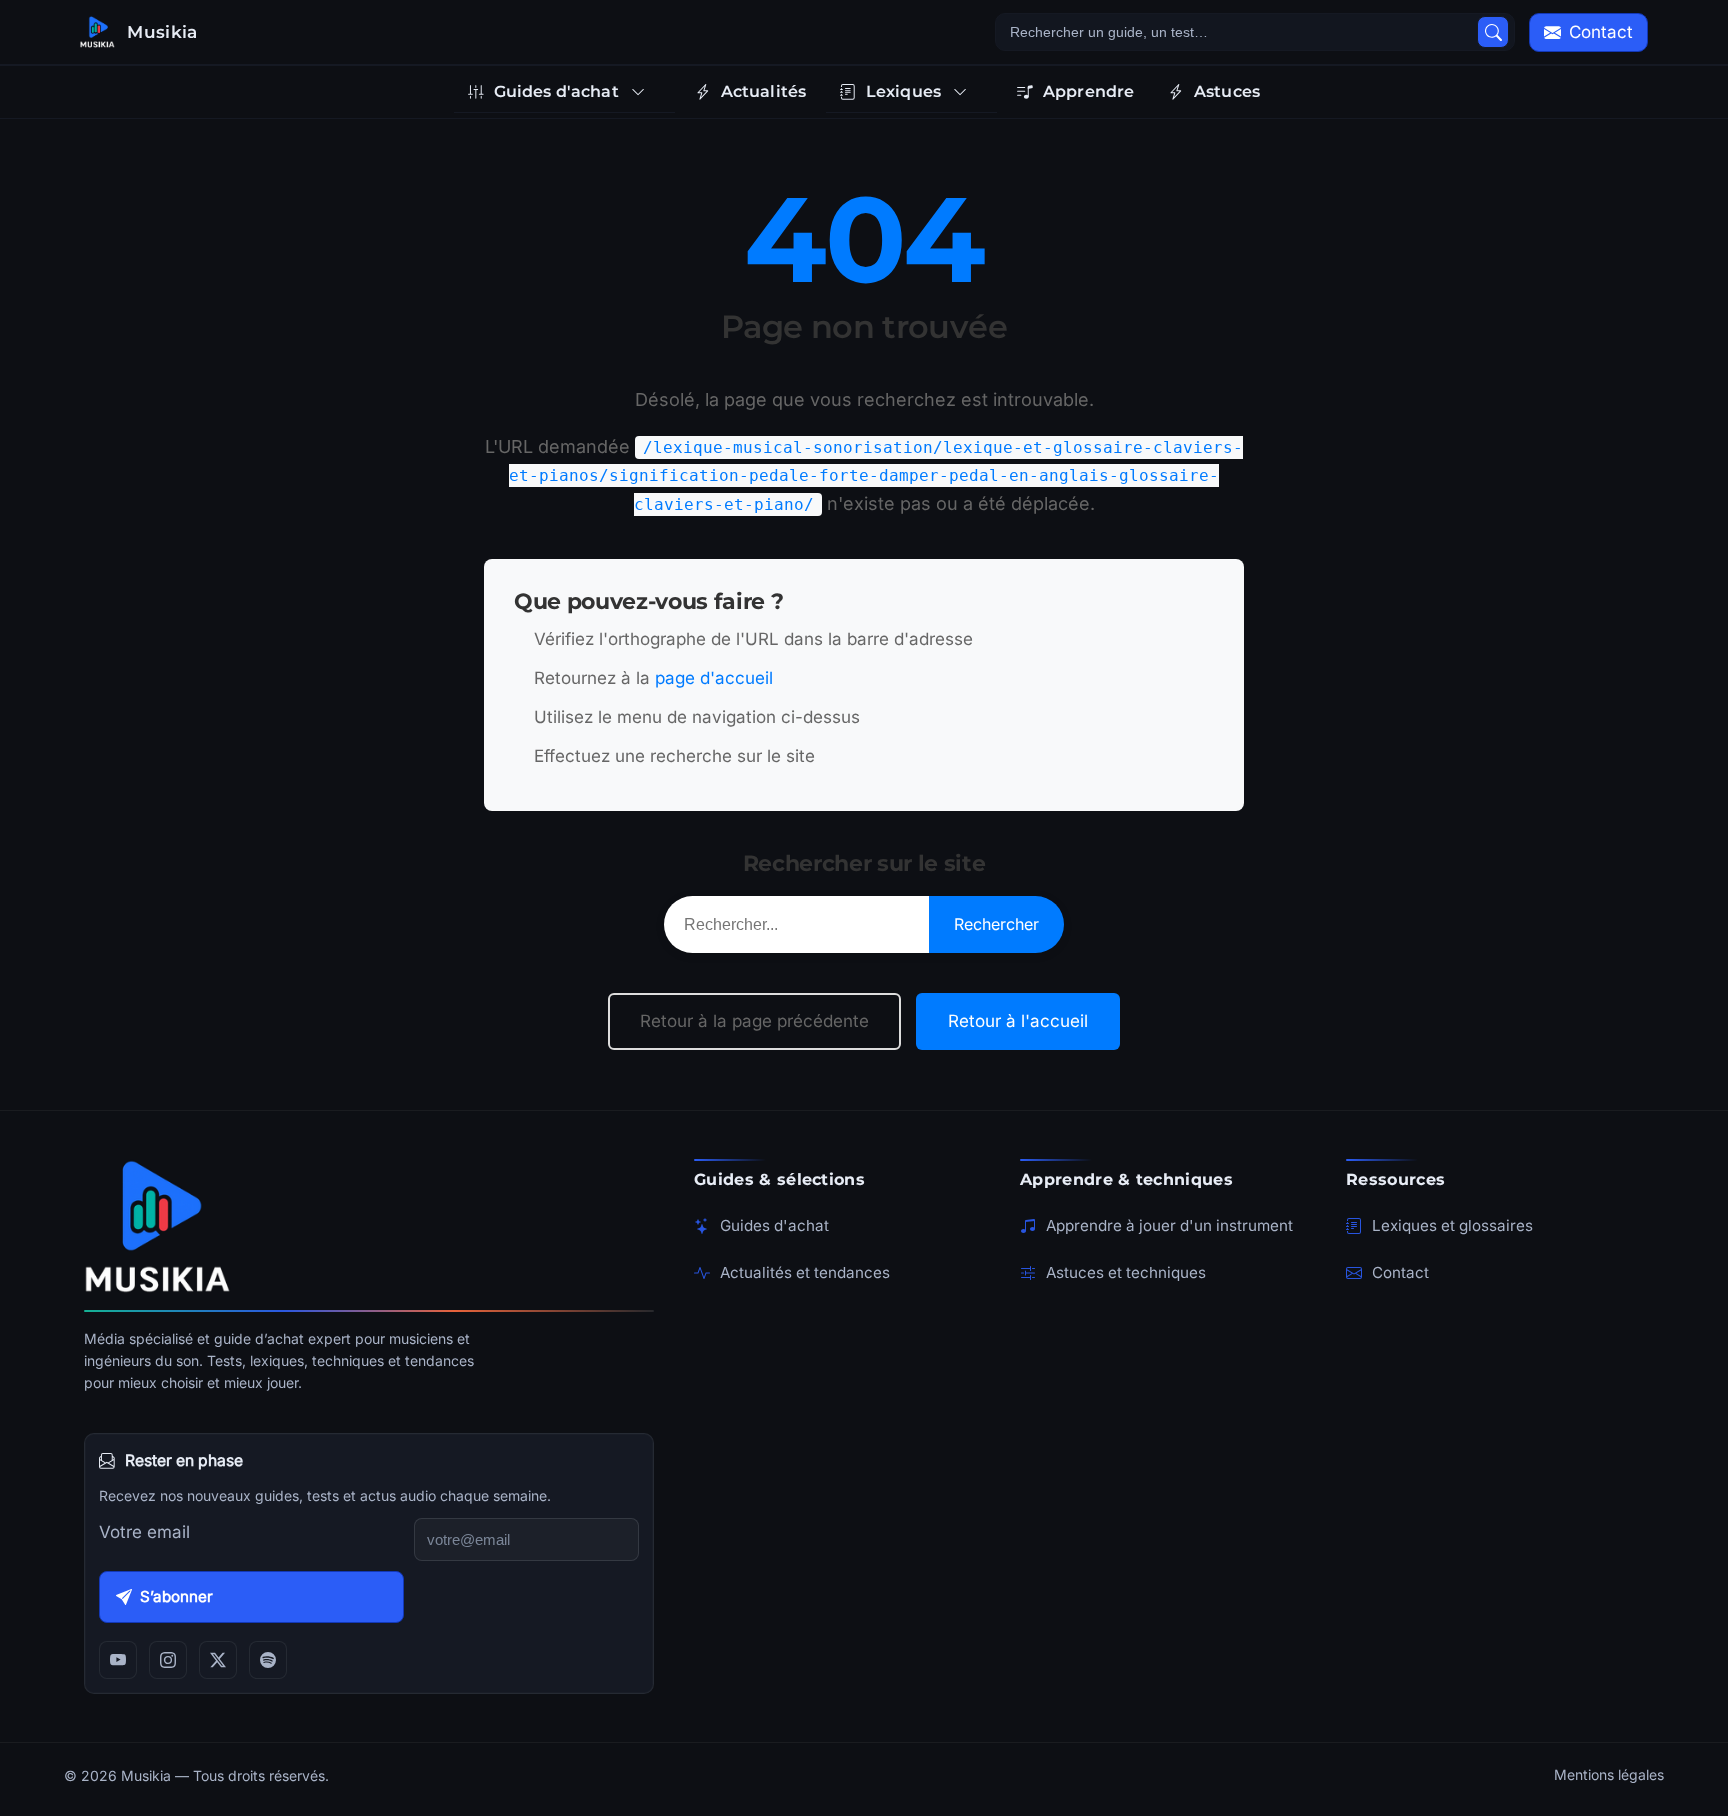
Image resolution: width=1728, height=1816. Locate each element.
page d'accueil (714, 678)
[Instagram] (168, 1660)
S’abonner (176, 1596)
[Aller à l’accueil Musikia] (369, 1226)
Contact (1400, 1272)
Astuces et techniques (1126, 1272)
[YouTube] (118, 1660)
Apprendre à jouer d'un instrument (1169, 1225)
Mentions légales (1609, 1774)
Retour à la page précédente (754, 1021)
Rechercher (996, 924)
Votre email (144, 1532)
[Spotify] (268, 1660)
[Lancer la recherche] (1493, 32)
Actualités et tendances (805, 1272)
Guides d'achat (774, 1225)
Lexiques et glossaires (1452, 1225)
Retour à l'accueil (1018, 1021)
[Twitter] (218, 1660)
